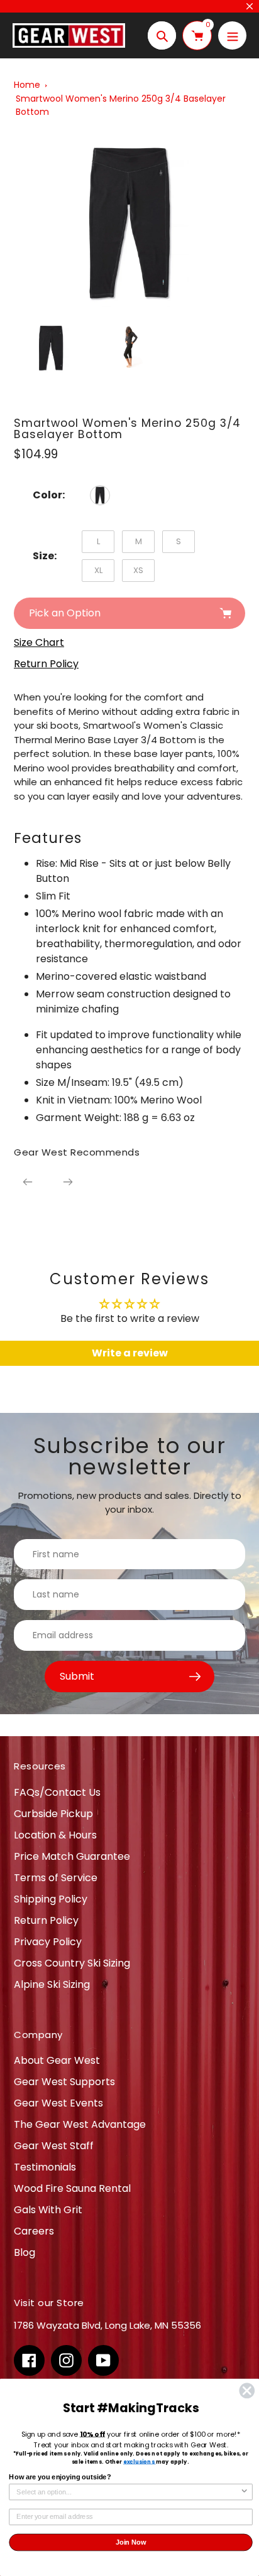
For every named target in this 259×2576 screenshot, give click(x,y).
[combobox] (128, 2492)
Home (27, 85)
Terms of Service (56, 1878)
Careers (34, 2231)
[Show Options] (245, 2492)
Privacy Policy (48, 1942)
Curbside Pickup (53, 1814)
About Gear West (57, 2060)
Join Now (131, 2542)
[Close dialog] (247, 2391)
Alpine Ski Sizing (52, 1984)
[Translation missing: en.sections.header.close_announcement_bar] (250, 6)
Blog (25, 2252)
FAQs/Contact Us (57, 1792)
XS (138, 570)
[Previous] (28, 1182)
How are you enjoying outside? (60, 2477)
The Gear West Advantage (80, 2124)
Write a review (130, 1353)
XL (98, 570)
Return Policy (46, 1920)
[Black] (100, 495)
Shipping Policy (51, 1899)
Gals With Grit (48, 2210)
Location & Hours (55, 1835)
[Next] (68, 1182)
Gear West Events (58, 2103)
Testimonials (45, 2167)
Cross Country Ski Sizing (72, 1963)
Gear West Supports (64, 2082)
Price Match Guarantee (72, 1856)
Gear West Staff (54, 2146)
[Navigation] (232, 35)
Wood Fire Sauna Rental (72, 2188)
